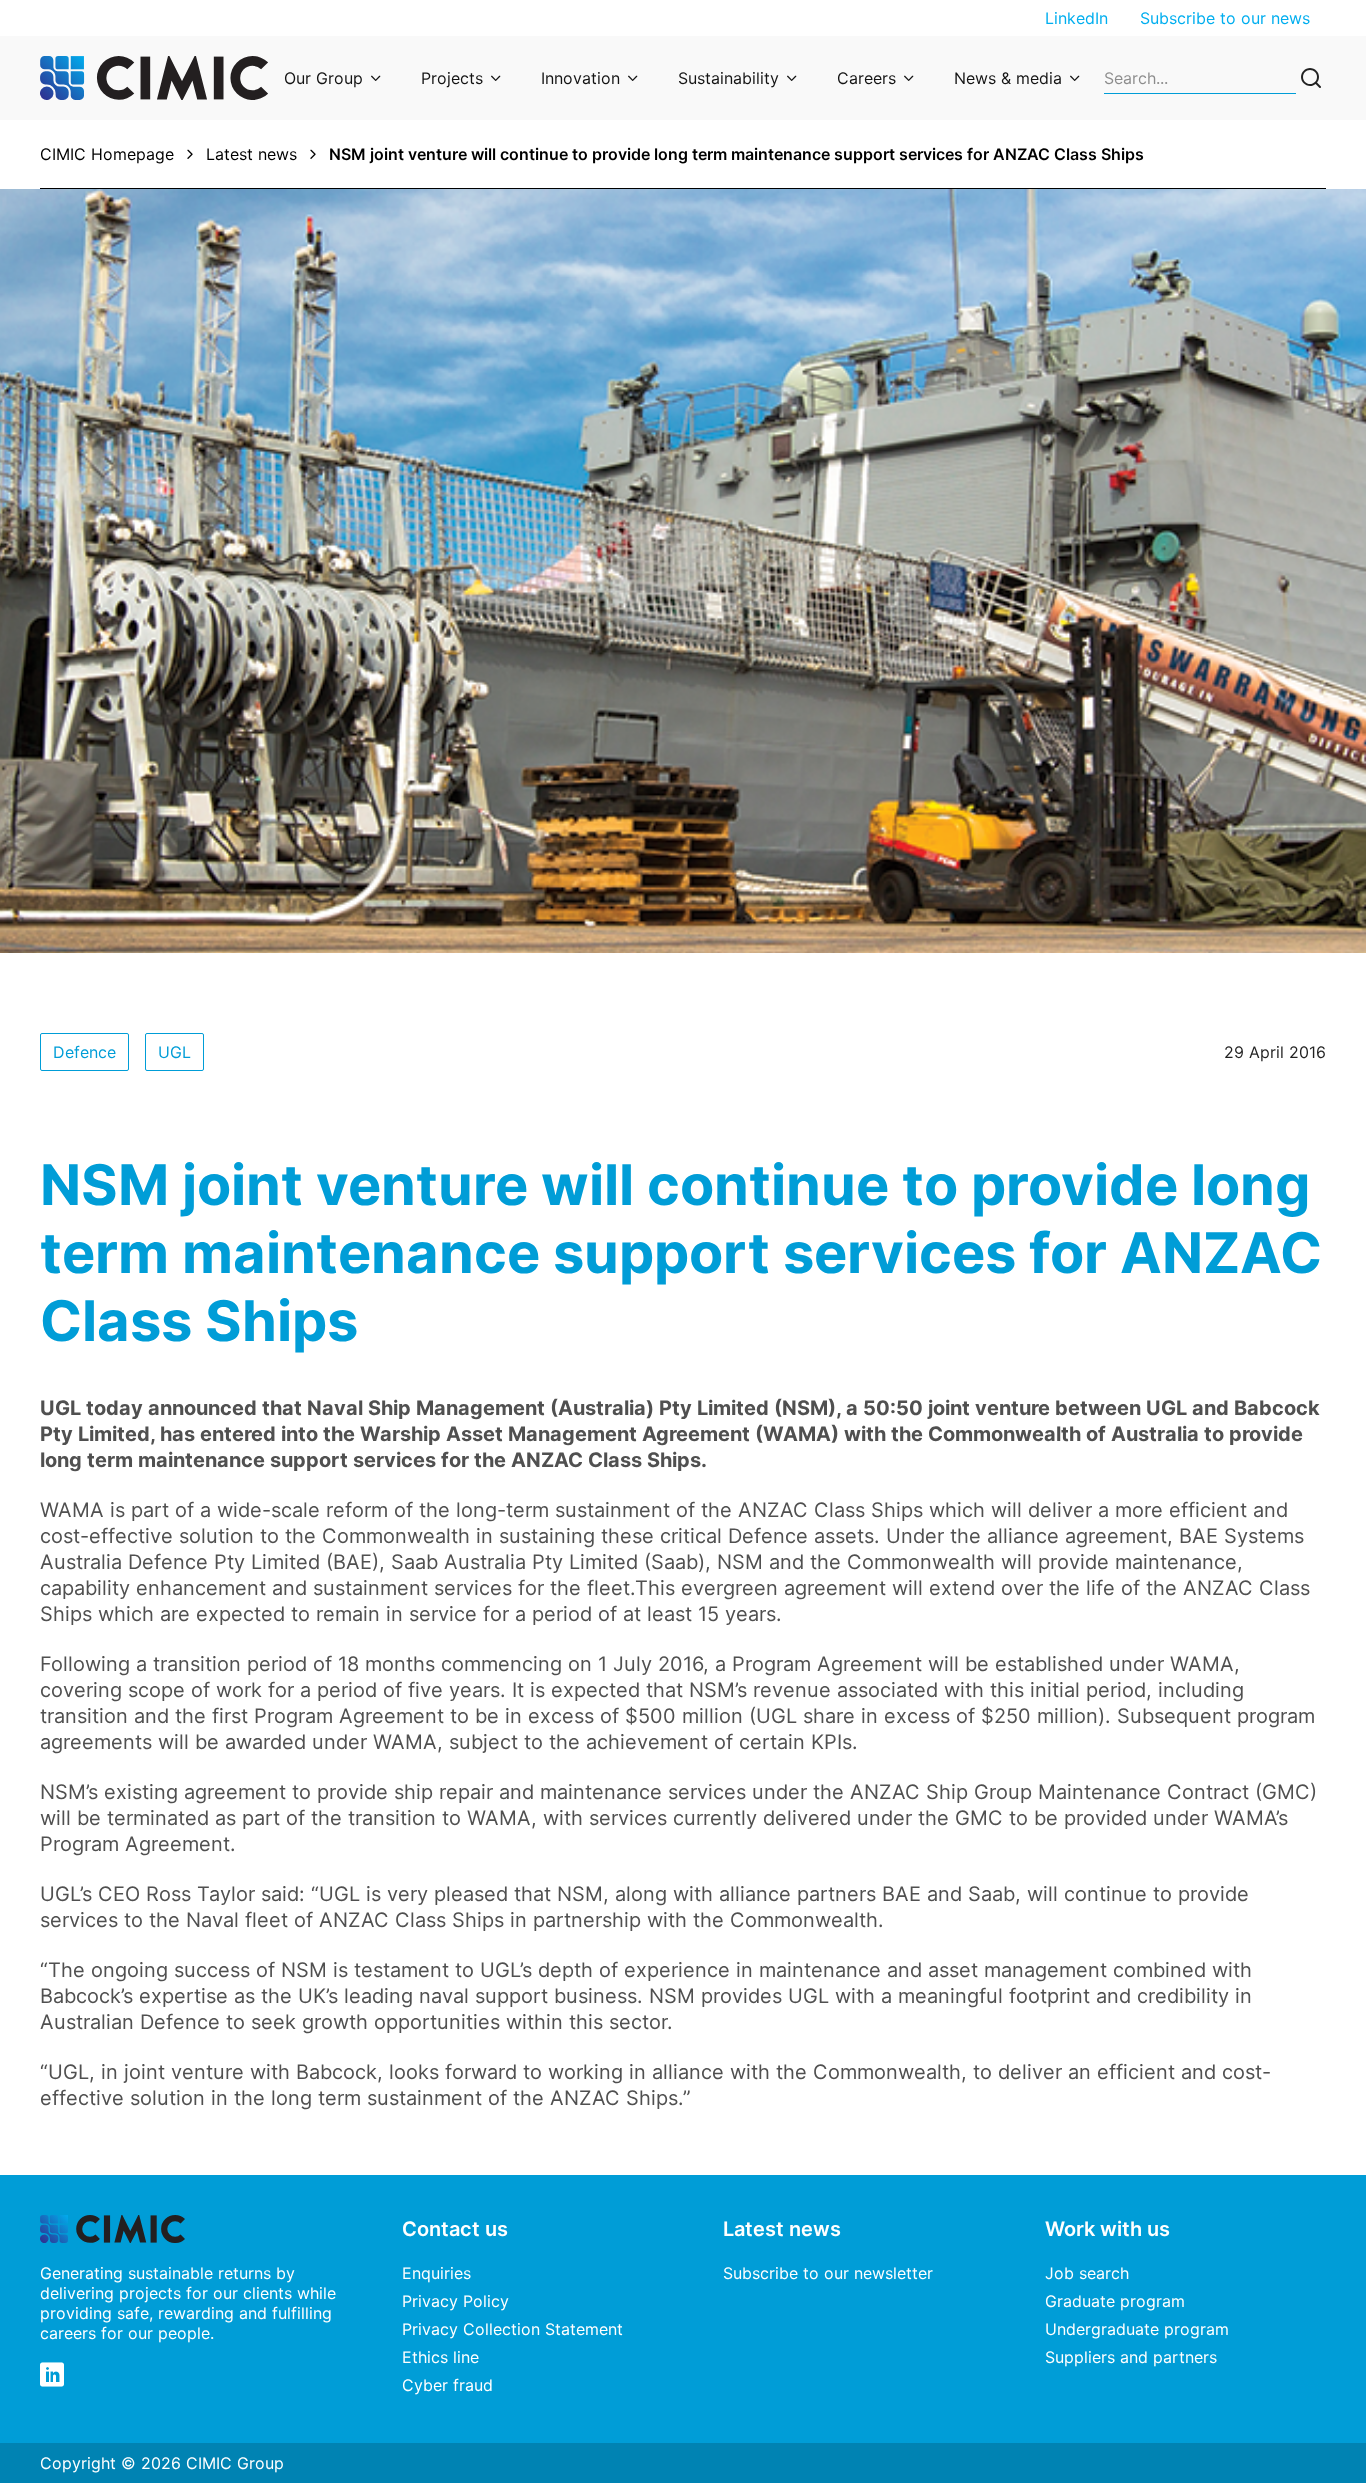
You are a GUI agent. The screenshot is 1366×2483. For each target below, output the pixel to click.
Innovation (580, 78)
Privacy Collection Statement (512, 2329)
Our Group (323, 78)
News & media (1008, 78)
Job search (1087, 2273)
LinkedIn (1076, 18)
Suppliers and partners (1131, 2357)
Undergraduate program (1137, 2329)
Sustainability (728, 78)
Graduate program (1115, 2301)
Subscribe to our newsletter (828, 2273)
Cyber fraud (447, 2385)
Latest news (251, 154)
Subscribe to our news (1225, 18)
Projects (452, 78)
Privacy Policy (455, 2301)
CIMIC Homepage (107, 154)
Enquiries (436, 2273)
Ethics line (440, 2357)
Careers (866, 78)
